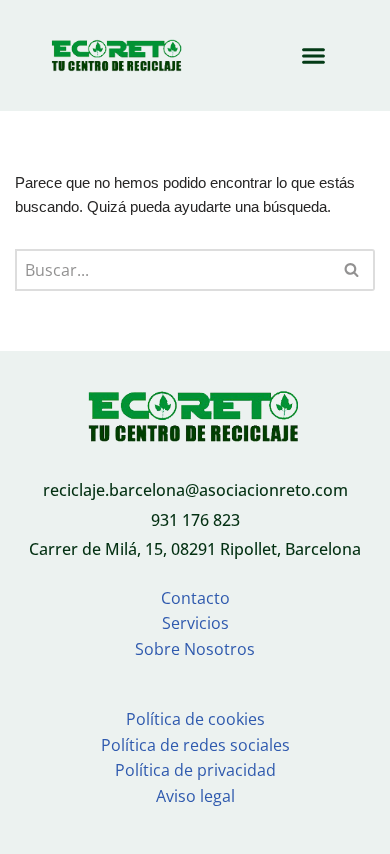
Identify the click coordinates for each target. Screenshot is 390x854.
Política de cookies (195, 719)
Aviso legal (195, 796)
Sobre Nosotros (195, 649)
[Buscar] (352, 270)
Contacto (195, 598)
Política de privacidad (195, 770)
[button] (314, 56)
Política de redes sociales (195, 745)
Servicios (195, 623)
